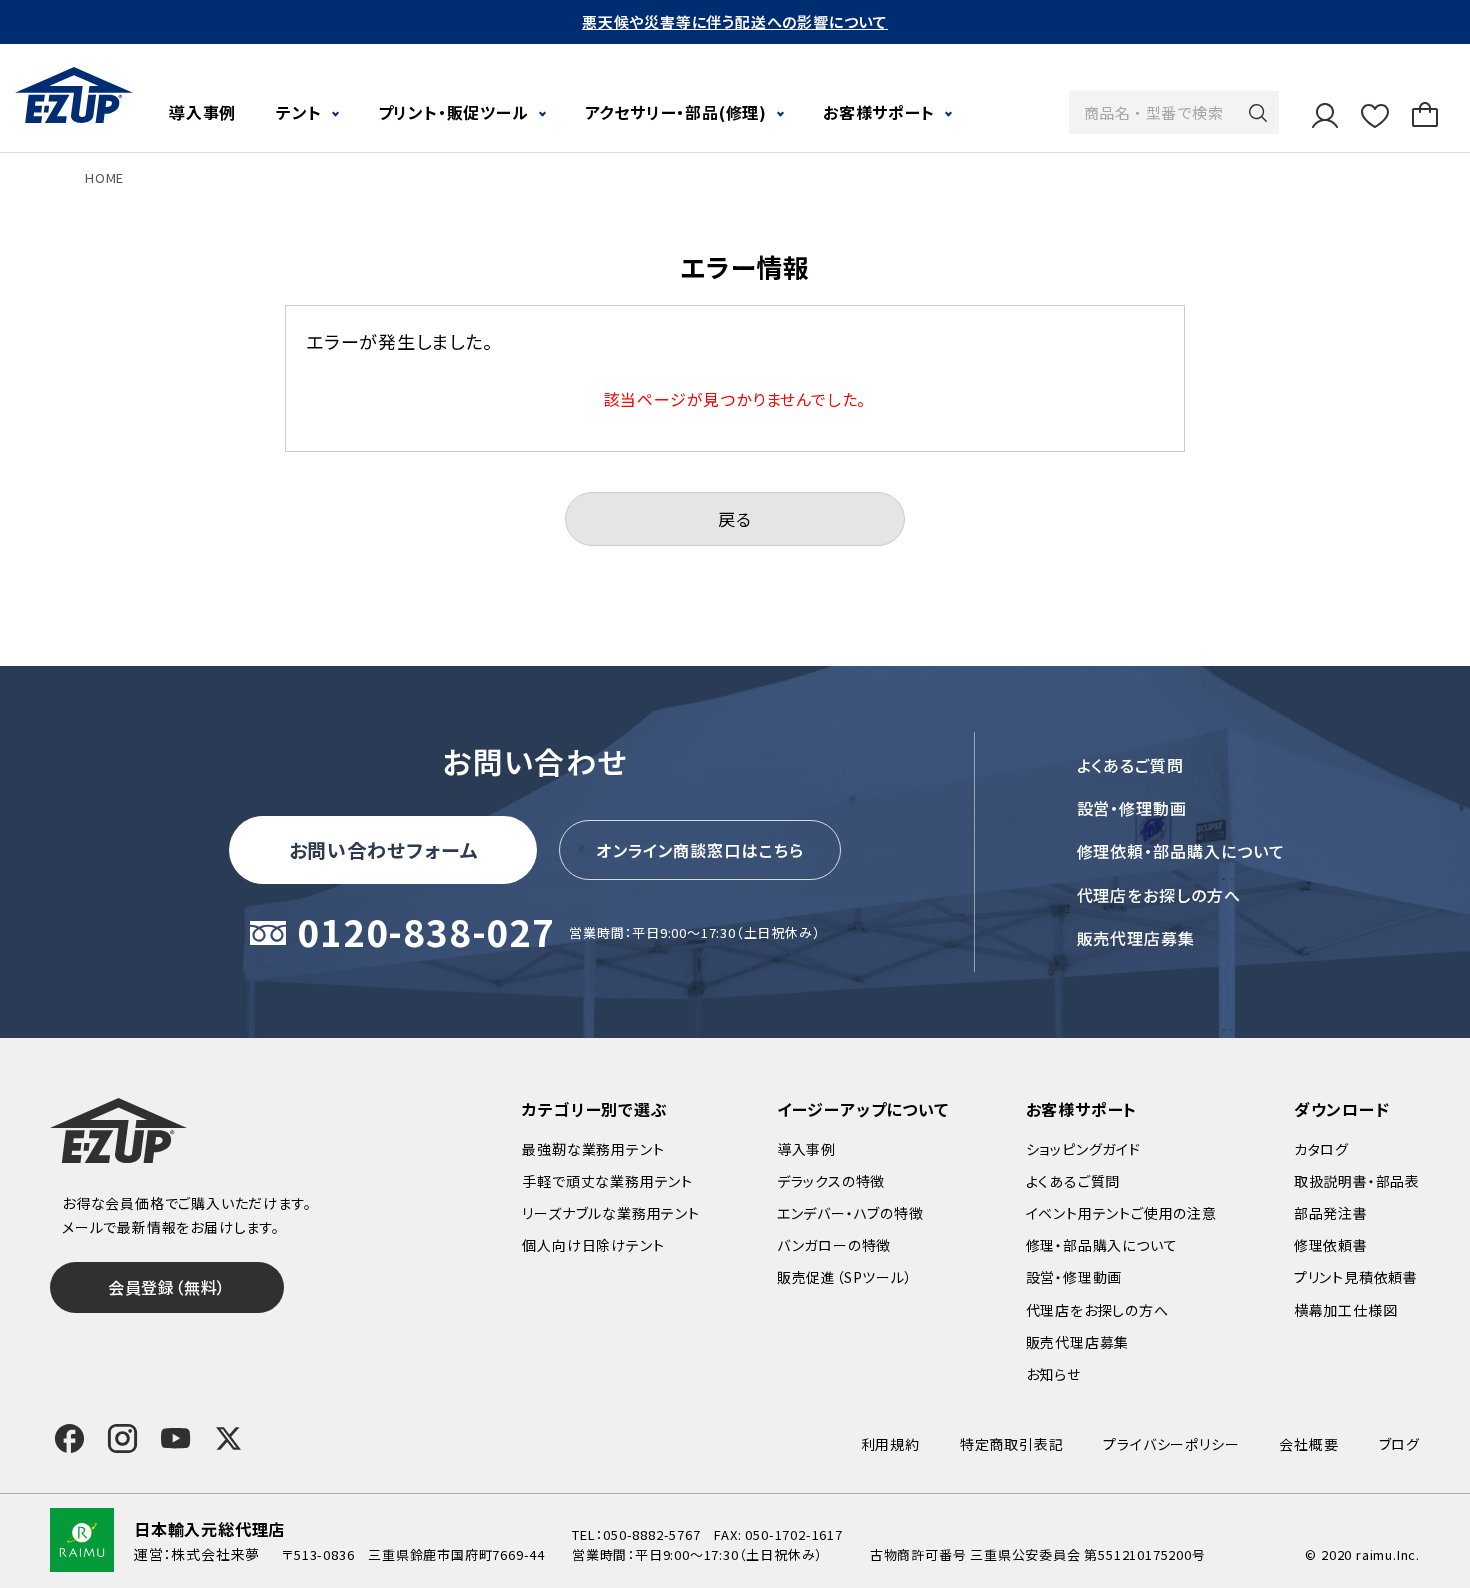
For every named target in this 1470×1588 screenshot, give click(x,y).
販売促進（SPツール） (845, 1277)
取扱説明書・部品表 (1357, 1181)
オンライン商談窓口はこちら (700, 850)
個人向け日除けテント (593, 1245)
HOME (104, 177)
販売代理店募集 (1136, 938)
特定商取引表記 (1012, 1444)
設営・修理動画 (1132, 808)
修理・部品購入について (1102, 1245)
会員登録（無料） (167, 1287)
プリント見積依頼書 (1356, 1277)
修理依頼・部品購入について (1181, 851)
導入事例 (202, 112)
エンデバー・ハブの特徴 (850, 1213)
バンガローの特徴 (834, 1245)
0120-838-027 (426, 933)
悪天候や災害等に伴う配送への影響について (735, 21)
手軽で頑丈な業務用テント (607, 1181)
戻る (735, 518)
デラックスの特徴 (831, 1181)
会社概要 (1308, 1444)
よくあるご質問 (1131, 765)
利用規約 (890, 1444)
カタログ (1321, 1149)
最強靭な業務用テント (593, 1149)
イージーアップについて (863, 1109)
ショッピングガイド (1083, 1149)
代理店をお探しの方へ (1159, 895)
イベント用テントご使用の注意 (1121, 1213)
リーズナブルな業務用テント (610, 1213)
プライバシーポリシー (1171, 1444)
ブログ (1399, 1444)
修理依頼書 (1331, 1245)
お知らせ (1053, 1374)
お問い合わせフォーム (384, 849)
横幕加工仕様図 (1346, 1310)
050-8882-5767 (651, 1534)
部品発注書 (1331, 1213)
